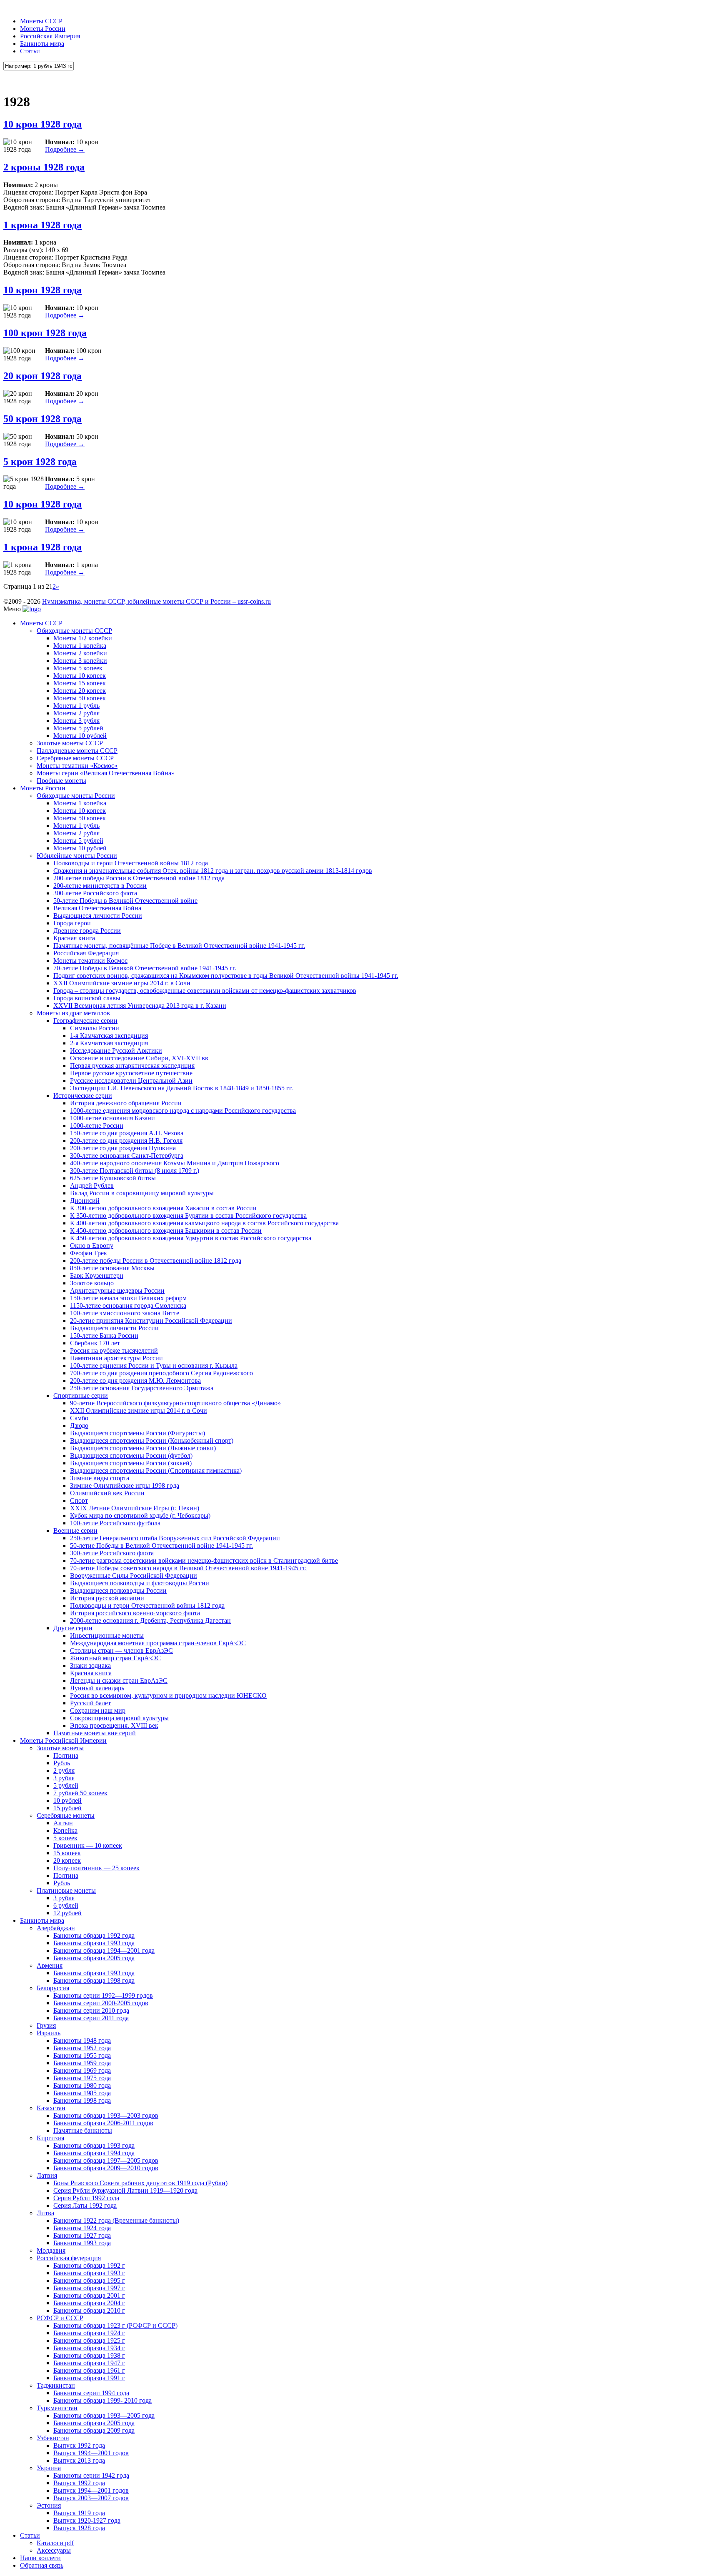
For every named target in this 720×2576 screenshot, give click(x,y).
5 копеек (65, 1838)
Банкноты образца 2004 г (89, 2303)
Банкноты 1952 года (82, 2048)
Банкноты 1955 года (82, 2055)
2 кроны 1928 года (44, 167)
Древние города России (87, 931)
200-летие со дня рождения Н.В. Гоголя (126, 1141)
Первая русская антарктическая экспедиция (132, 1066)
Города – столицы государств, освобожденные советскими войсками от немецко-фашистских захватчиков (205, 991)
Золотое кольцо (92, 1283)
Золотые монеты (60, 1748)
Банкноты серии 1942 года (91, 2475)
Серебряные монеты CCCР (75, 758)
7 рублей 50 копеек (80, 1793)
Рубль (62, 1763)
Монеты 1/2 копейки (83, 638)
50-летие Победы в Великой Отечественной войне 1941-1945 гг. (161, 1545)
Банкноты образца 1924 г (89, 2333)
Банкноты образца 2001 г (89, 2295)
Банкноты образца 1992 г (89, 2265)
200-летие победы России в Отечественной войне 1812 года (139, 878)
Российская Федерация (86, 953)
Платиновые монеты (66, 1890)
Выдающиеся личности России (98, 916)
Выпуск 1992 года (79, 2445)
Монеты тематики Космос (90, 961)
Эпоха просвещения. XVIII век (114, 1725)
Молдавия (51, 2250)
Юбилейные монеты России (77, 856)
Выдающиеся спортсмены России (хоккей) (131, 1463)
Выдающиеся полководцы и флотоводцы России (140, 1583)
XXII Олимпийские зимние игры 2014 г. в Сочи (122, 983)
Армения (50, 1965)
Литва (45, 2213)
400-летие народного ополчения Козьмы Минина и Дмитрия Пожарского (175, 1163)
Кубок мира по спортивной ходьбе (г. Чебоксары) (140, 1515)
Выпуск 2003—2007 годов (91, 2498)
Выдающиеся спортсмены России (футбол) (131, 1455)
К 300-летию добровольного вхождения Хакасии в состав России (163, 1208)
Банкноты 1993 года (82, 2243)
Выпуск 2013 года (79, 2460)
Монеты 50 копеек (80, 698)
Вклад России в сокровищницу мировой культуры (142, 1193)
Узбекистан (53, 2438)
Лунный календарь (97, 1688)
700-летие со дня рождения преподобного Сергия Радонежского (161, 1373)
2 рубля (64, 1770)
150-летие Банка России (104, 1335)
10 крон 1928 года (42, 124)
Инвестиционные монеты (107, 1635)
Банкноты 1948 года (82, 2040)
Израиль (49, 2033)
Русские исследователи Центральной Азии (131, 1081)
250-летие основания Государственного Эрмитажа (142, 1388)
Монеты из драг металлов (73, 1013)
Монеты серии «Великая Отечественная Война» (106, 773)
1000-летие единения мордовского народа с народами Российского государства (183, 1111)
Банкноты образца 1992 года (94, 1935)
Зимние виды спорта (100, 1478)
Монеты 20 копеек (80, 691)
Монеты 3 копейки (80, 661)
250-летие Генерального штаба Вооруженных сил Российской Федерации (175, 1538)
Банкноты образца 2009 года (94, 2430)
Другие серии (73, 1628)
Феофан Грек (89, 1253)
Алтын (63, 1823)
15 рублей (67, 1808)
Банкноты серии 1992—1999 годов (103, 1995)
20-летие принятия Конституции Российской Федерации (151, 1320)
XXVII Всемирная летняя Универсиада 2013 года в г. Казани (140, 1006)
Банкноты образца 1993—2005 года (104, 2415)
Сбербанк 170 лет (95, 1343)
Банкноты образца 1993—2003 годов (106, 2115)
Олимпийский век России (107, 1493)
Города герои (72, 923)
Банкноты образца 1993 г (89, 2273)
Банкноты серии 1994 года (91, 2393)
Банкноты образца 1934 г (89, 2348)
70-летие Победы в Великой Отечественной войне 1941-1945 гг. (145, 968)
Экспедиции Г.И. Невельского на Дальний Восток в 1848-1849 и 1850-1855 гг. (181, 1088)
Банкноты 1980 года (82, 2085)
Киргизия (50, 2138)
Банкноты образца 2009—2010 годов (106, 2168)
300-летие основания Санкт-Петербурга (127, 1156)
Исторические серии (83, 1096)
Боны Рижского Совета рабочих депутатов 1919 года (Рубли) (140, 2183)
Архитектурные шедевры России (117, 1290)
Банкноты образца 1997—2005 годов (106, 2160)
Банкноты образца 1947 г (89, 2363)
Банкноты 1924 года (82, 2228)
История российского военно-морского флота (135, 1613)
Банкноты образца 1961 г (89, 2370)
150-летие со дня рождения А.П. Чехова (127, 1133)
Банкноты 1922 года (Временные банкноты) (116, 2220)
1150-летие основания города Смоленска (128, 1305)
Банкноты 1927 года (82, 2235)
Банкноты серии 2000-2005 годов (101, 2003)
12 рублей (67, 1913)
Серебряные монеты (66, 1815)
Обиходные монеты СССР (74, 631)
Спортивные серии (81, 1395)
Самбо (79, 1418)
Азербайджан (56, 1928)
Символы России (95, 1028)
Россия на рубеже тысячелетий (114, 1350)
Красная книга (74, 938)
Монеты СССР (41, 21)
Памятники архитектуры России (116, 1358)
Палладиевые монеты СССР (77, 751)
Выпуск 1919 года (79, 2513)
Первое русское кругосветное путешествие (131, 1073)
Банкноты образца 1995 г (89, 2280)
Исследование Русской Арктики (116, 1051)
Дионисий (85, 1201)
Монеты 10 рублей (80, 736)
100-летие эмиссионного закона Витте (125, 1313)
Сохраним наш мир (98, 1710)
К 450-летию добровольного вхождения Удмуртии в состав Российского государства (191, 1238)
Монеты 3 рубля (76, 721)
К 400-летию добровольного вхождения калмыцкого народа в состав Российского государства (204, 1223)
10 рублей (67, 1800)
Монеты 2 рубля (76, 713)
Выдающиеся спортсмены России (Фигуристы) (137, 1433)
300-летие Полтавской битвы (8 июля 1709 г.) (135, 1171)
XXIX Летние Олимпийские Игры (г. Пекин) (135, 1508)
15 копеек (67, 1853)
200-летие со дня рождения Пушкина (123, 1148)
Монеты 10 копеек (80, 676)
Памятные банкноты (83, 2130)
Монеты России (43, 29)
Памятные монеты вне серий (95, 1733)
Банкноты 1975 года (82, 2078)
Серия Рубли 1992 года (86, 2198)
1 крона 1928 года (42, 225)
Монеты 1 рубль (76, 706)
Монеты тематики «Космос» (77, 766)
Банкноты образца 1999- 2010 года (102, 2400)
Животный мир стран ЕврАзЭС (115, 1658)
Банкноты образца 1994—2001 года (104, 1950)
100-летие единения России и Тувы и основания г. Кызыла (154, 1365)
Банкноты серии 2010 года (91, 2010)
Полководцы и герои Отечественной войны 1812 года (131, 863)
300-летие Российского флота (95, 893)
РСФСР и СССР (60, 2318)
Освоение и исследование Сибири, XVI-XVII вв (139, 1058)
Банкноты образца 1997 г (89, 2288)
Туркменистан (57, 2408)
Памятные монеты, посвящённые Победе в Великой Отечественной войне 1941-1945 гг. (179, 946)
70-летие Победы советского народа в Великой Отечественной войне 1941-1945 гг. (188, 1568)
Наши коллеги (40, 2558)
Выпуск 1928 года (79, 2528)
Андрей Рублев (92, 1186)
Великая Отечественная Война (97, 908)
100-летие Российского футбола (115, 1523)
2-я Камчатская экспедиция (109, 1043)
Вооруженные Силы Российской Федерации (134, 1575)
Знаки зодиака (90, 1665)
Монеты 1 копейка (80, 646)
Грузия (46, 2025)
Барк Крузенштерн (97, 1276)
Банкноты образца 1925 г (89, 2340)
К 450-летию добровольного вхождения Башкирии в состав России (166, 1231)
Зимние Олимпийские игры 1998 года (125, 1485)
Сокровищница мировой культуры (119, 1718)
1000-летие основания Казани (112, 1118)
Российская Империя (50, 36)
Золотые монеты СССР (70, 743)
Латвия (47, 2175)
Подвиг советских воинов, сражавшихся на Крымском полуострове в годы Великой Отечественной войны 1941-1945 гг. (226, 976)
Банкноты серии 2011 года (91, 2018)
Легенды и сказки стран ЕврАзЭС (119, 1680)
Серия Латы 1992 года (85, 2205)
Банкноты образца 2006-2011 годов (103, 2123)
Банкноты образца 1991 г (89, 2378)
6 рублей (66, 1905)
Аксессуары (54, 2550)
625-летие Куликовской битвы (113, 1178)
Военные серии (75, 1530)
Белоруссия (53, 1988)
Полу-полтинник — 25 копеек (96, 1868)
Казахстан (51, 2108)
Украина (49, 2468)
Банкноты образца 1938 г (89, 2355)
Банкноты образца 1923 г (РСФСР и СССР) (115, 2325)
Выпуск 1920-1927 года (87, 2520)
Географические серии (85, 1021)
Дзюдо (79, 1425)
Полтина (66, 1755)
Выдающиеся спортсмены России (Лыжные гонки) (143, 1448)
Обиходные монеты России (76, 796)
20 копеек (67, 1860)
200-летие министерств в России (100, 886)
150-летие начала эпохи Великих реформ (128, 1298)
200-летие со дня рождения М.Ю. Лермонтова (135, 1380)
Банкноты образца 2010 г (89, 2310)
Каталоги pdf (55, 2543)
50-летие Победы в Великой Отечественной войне (125, 901)
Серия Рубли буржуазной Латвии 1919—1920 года (125, 2190)
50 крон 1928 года (42, 419)
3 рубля (64, 1778)
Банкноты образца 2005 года (94, 1958)
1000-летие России (97, 1126)
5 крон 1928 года (40, 462)
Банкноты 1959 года (82, 2063)
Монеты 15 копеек (80, 683)
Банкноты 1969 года (82, 2070)
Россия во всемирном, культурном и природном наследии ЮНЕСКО (168, 1695)
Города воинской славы (87, 998)
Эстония (49, 2505)
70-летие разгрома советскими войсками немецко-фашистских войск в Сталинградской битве (204, 1560)
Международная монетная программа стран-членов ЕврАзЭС (158, 1643)
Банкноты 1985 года (82, 2093)
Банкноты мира (42, 44)
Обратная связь (42, 2565)
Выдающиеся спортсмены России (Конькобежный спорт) (152, 1440)
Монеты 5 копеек (78, 668)
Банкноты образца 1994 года (94, 2153)
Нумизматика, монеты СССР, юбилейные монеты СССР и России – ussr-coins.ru (156, 601)
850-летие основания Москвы (112, 1268)
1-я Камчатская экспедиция (109, 1036)
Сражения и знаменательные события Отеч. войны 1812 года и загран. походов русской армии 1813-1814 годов (213, 871)
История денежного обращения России (126, 1103)
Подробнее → (65, 149)
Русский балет (90, 1703)
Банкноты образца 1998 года (94, 1980)
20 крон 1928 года (42, 376)
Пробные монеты (61, 781)
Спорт (79, 1500)
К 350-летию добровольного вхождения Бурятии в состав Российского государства (188, 1216)
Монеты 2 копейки (80, 653)
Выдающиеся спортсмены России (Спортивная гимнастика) (156, 1470)
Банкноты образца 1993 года (94, 1943)
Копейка (65, 1830)
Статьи (30, 51)
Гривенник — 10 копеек (88, 1845)
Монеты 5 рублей (78, 728)
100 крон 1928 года (45, 333)
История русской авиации (107, 1598)
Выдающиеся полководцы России (118, 1590)
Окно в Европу (92, 1246)
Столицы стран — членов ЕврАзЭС (121, 1650)
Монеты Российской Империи (63, 1740)
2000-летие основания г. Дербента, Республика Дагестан (150, 1620)
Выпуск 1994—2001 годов (91, 2453)
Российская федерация (69, 2258)
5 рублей (66, 1785)
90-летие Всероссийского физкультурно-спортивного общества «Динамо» (175, 1403)
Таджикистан (56, 2385)
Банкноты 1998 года (82, 2100)
